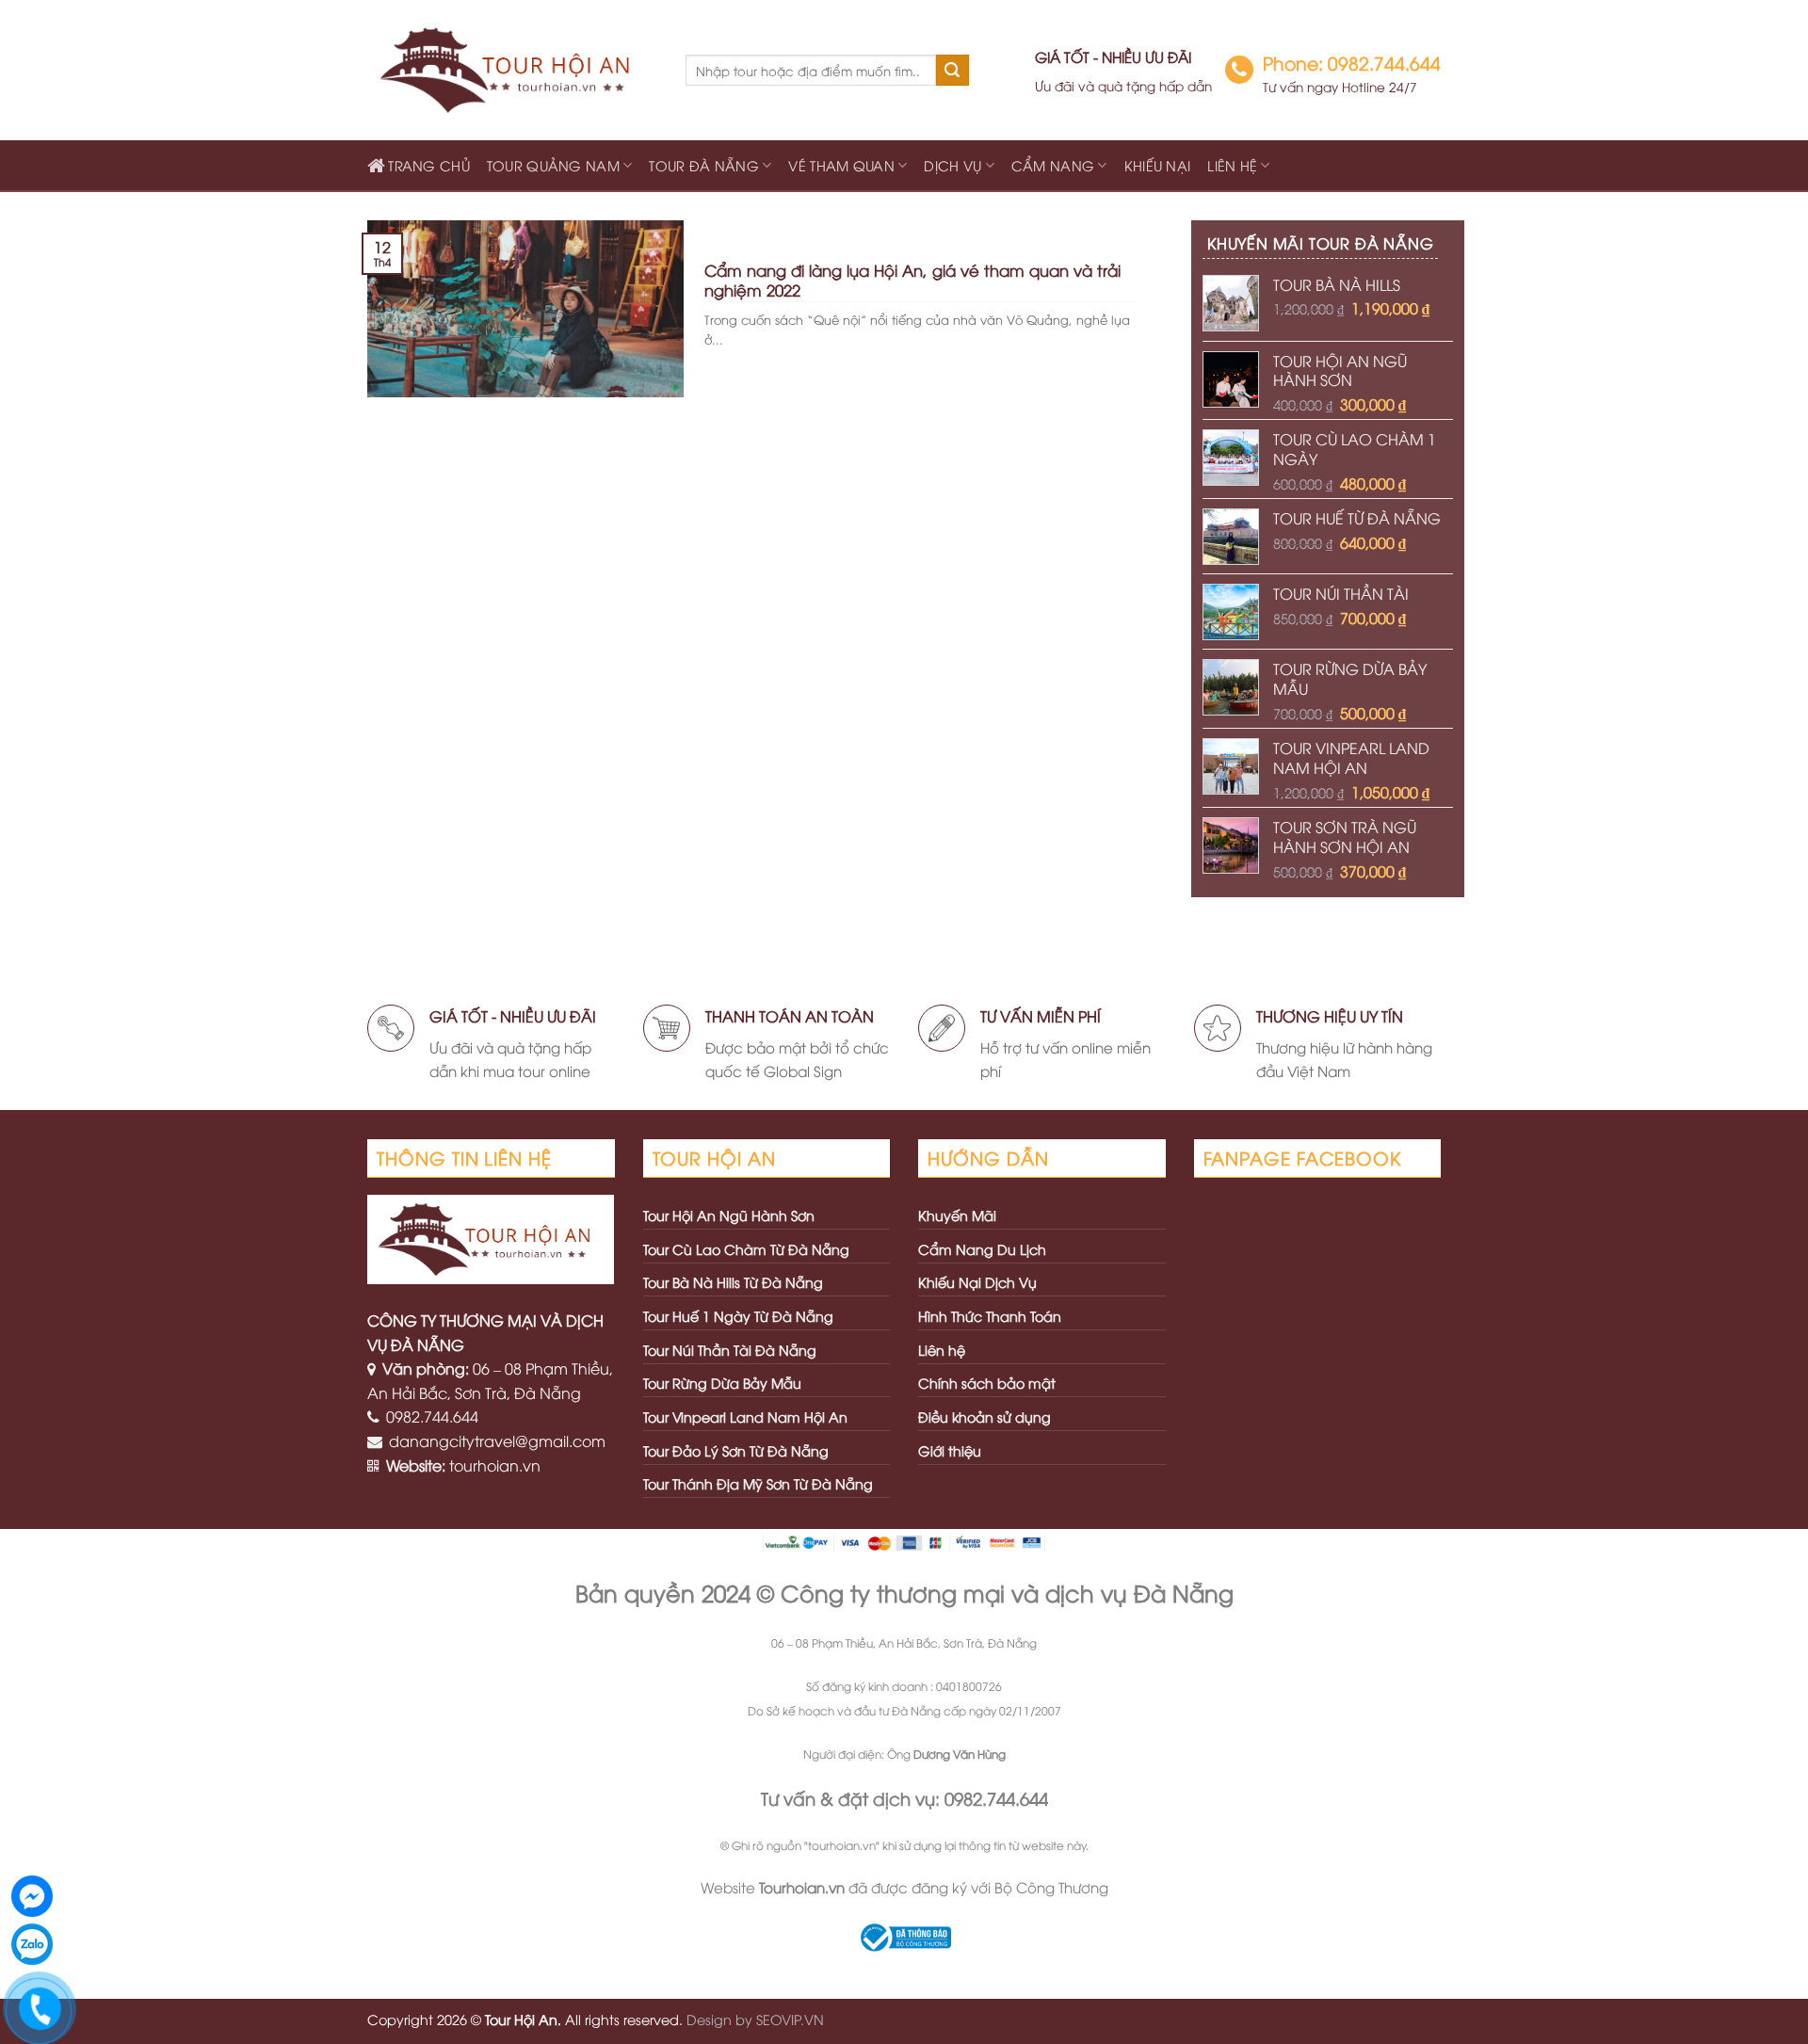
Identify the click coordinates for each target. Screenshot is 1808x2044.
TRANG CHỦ (429, 165)
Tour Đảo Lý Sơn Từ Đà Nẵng (736, 1450)
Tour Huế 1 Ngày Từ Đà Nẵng (738, 1316)
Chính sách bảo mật (987, 1383)
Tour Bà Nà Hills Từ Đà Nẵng (733, 1282)
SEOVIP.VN (790, 2019)
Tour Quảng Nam (553, 165)
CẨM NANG (1053, 165)
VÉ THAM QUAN (841, 165)
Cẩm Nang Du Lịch (982, 1249)
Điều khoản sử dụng (985, 1416)
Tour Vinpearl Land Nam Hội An (745, 1416)
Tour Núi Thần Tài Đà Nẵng (730, 1350)
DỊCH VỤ (952, 165)
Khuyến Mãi (957, 1215)
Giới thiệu (950, 1450)
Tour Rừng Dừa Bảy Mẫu (722, 1383)
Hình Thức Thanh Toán (990, 1316)
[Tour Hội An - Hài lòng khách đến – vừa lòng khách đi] (512, 71)
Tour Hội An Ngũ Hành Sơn (729, 1215)
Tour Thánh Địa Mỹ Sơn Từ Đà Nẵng (758, 1483)
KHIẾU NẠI (1158, 165)
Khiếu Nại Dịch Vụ (977, 1282)
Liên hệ (1232, 165)
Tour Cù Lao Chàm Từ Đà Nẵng (746, 1249)
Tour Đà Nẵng (703, 165)
